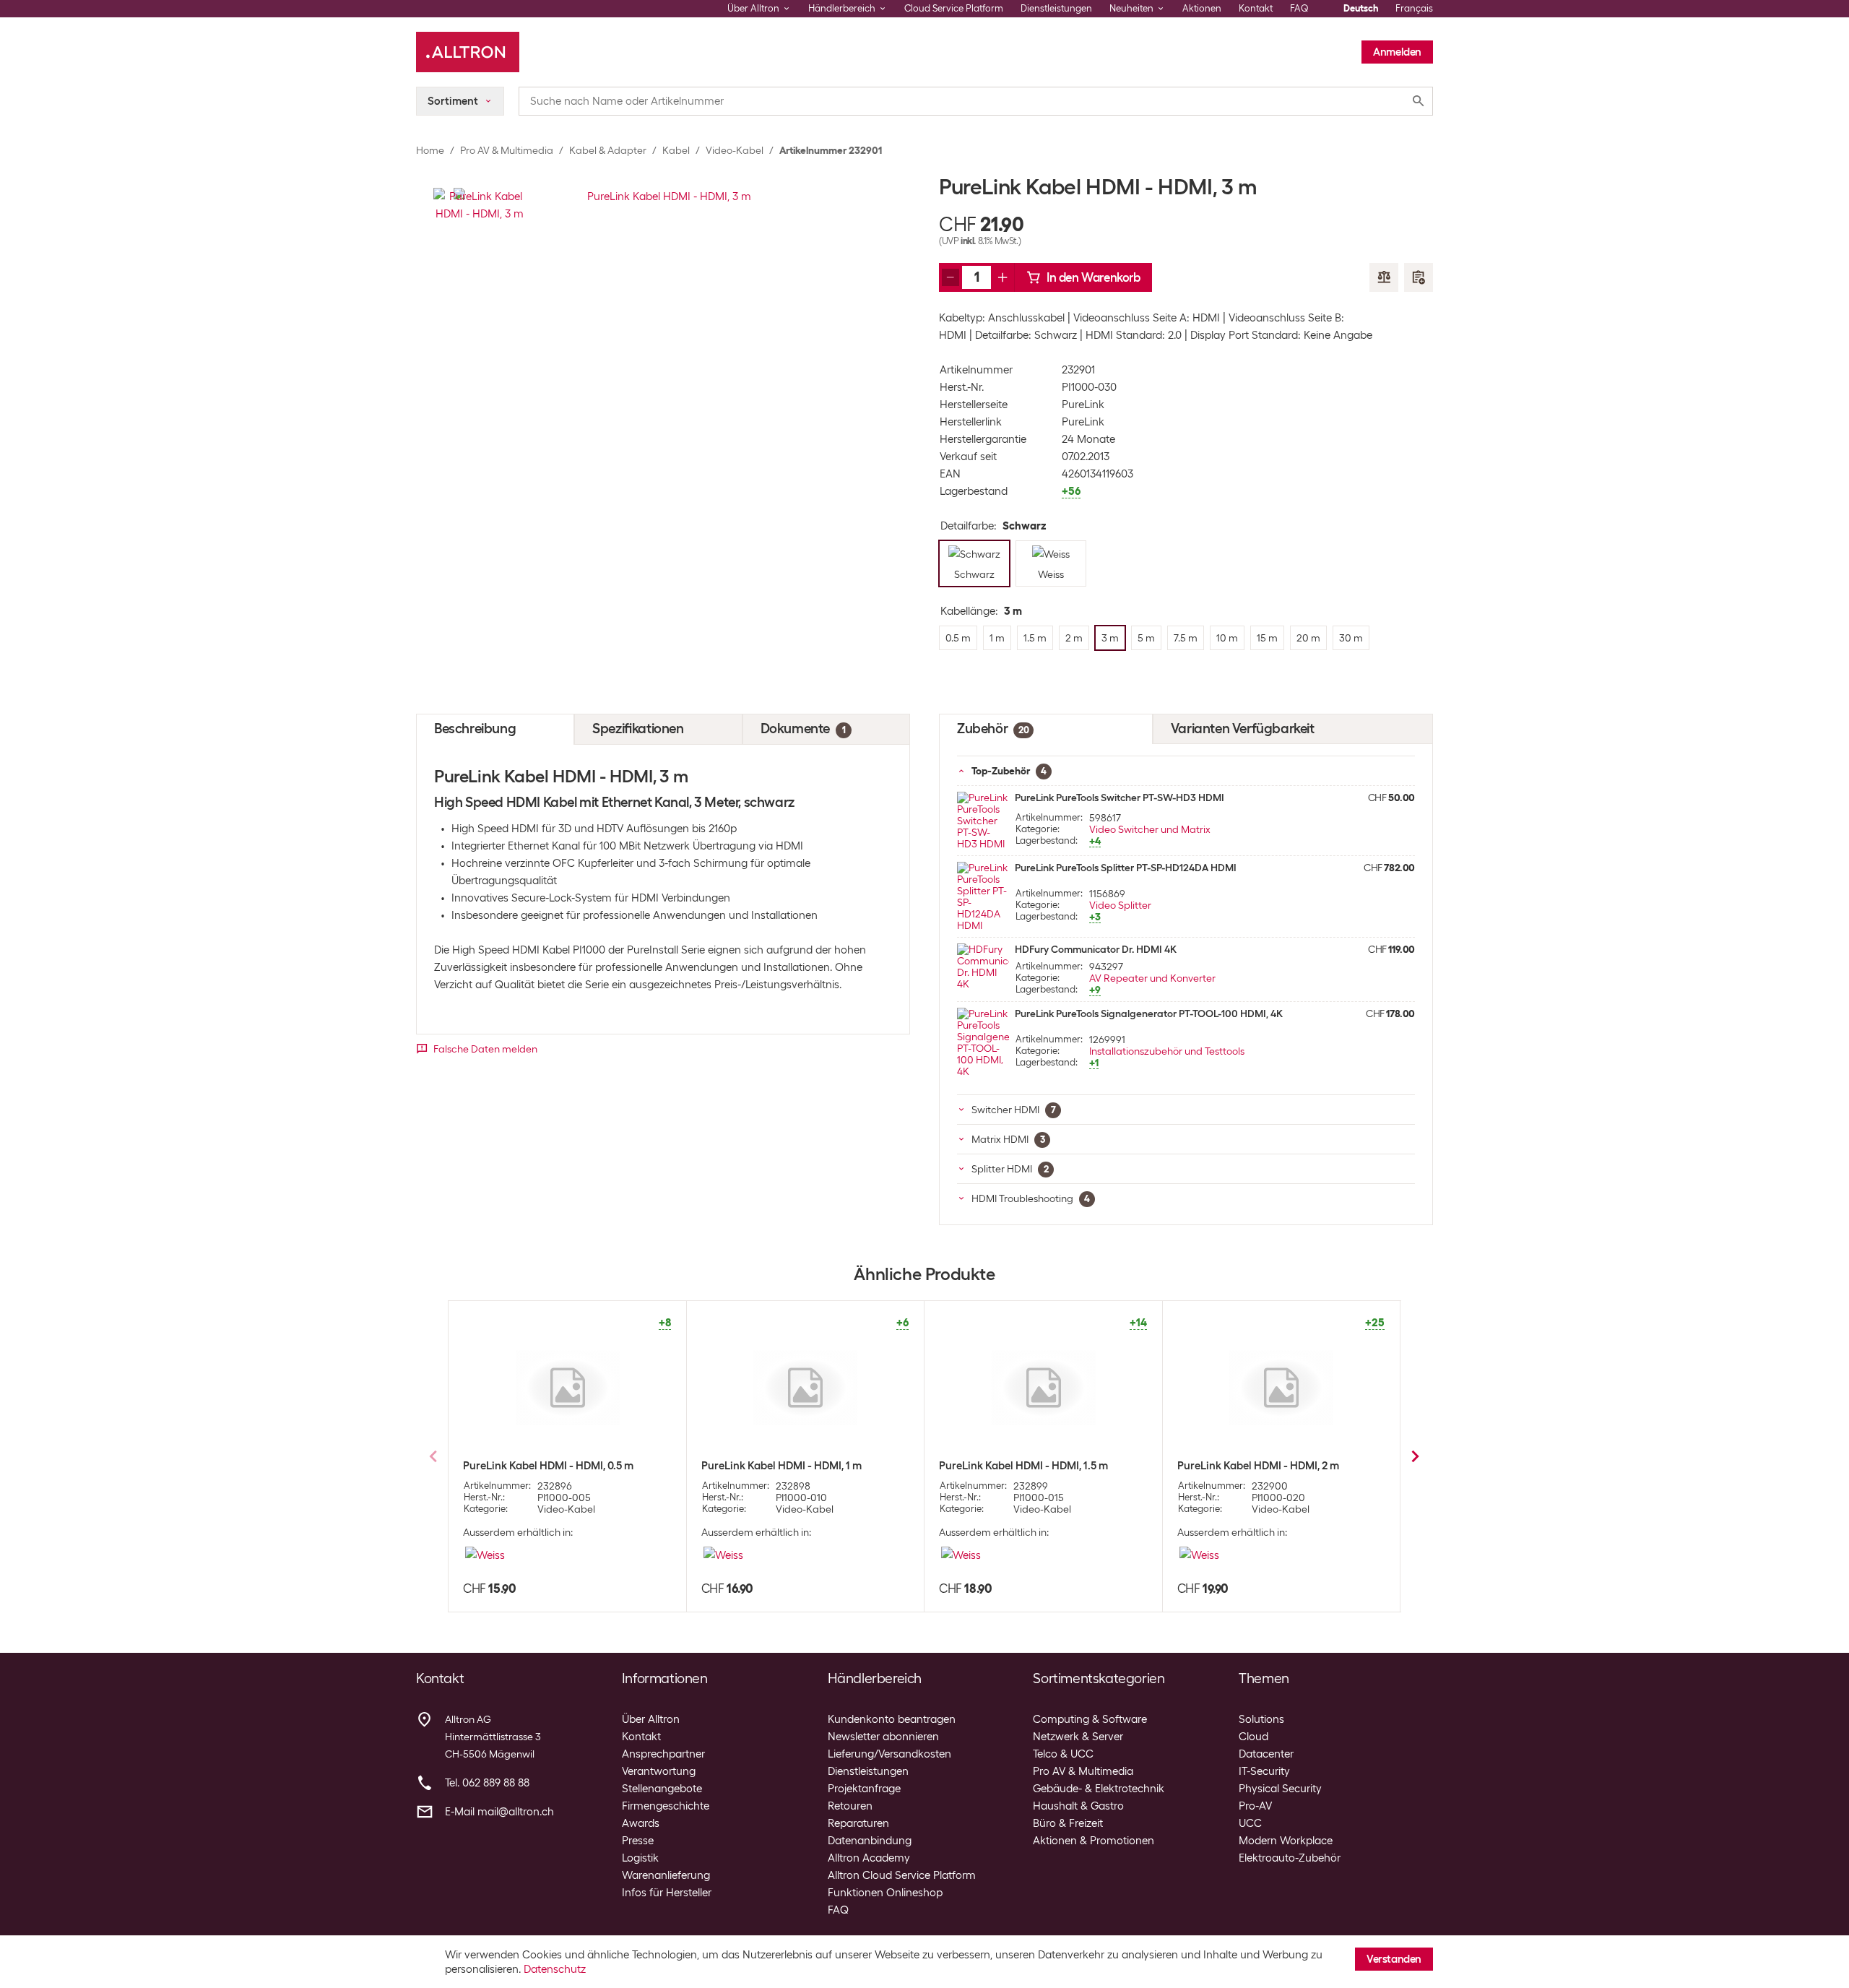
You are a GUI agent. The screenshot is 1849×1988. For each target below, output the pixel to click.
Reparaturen (858, 1823)
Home (430, 150)
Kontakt (1256, 8)
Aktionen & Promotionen (1094, 1841)
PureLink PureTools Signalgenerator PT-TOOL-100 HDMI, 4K (1149, 1014)
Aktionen (1202, 8)
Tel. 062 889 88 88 (487, 1783)
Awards (641, 1823)
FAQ (1299, 8)
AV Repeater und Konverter (1152, 978)
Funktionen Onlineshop (885, 1893)
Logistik (640, 1858)
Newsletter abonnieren (883, 1737)
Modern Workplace (1286, 1841)
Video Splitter (1120, 905)
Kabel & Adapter (608, 150)
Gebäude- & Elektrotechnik (1099, 1789)
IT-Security (1264, 1771)
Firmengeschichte (666, 1806)
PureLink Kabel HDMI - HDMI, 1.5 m (1023, 1466)
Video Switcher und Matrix (1150, 829)
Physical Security (1280, 1789)
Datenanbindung (870, 1841)
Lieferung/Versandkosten (889, 1754)
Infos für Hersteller (667, 1893)
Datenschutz (555, 1969)
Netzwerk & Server (1078, 1737)
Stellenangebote (662, 1789)
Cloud (1253, 1737)
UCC (1250, 1823)
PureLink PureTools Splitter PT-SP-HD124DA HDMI (1126, 868)
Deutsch (1361, 8)
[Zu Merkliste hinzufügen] (1419, 277)
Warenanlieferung (666, 1875)
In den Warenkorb (1094, 277)
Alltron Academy (869, 1858)
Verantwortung (659, 1771)
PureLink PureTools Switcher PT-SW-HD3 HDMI (1120, 798)
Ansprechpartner (663, 1754)
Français (1414, 8)
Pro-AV (1255, 1806)
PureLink (1083, 405)
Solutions (1261, 1719)
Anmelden (1397, 52)
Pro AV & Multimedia (507, 150)
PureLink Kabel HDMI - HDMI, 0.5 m (548, 1466)
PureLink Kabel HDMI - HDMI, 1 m (781, 1466)
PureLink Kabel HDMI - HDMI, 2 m (1258, 1466)
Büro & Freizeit (1068, 1823)
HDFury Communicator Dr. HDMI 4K (1096, 949)
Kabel (676, 150)
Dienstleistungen (1056, 8)
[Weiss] (485, 1555)
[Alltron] (468, 52)
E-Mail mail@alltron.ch (499, 1812)
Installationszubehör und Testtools (1167, 1051)
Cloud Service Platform (954, 8)
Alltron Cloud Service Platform (902, 1875)
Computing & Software (1090, 1719)
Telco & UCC (1063, 1754)
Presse (638, 1841)
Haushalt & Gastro (1078, 1806)
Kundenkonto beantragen (892, 1719)
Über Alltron (651, 1719)
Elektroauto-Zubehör (1290, 1858)
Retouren (850, 1806)
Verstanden (1394, 1959)
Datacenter (1266, 1754)
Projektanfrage (864, 1789)
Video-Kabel (735, 150)
